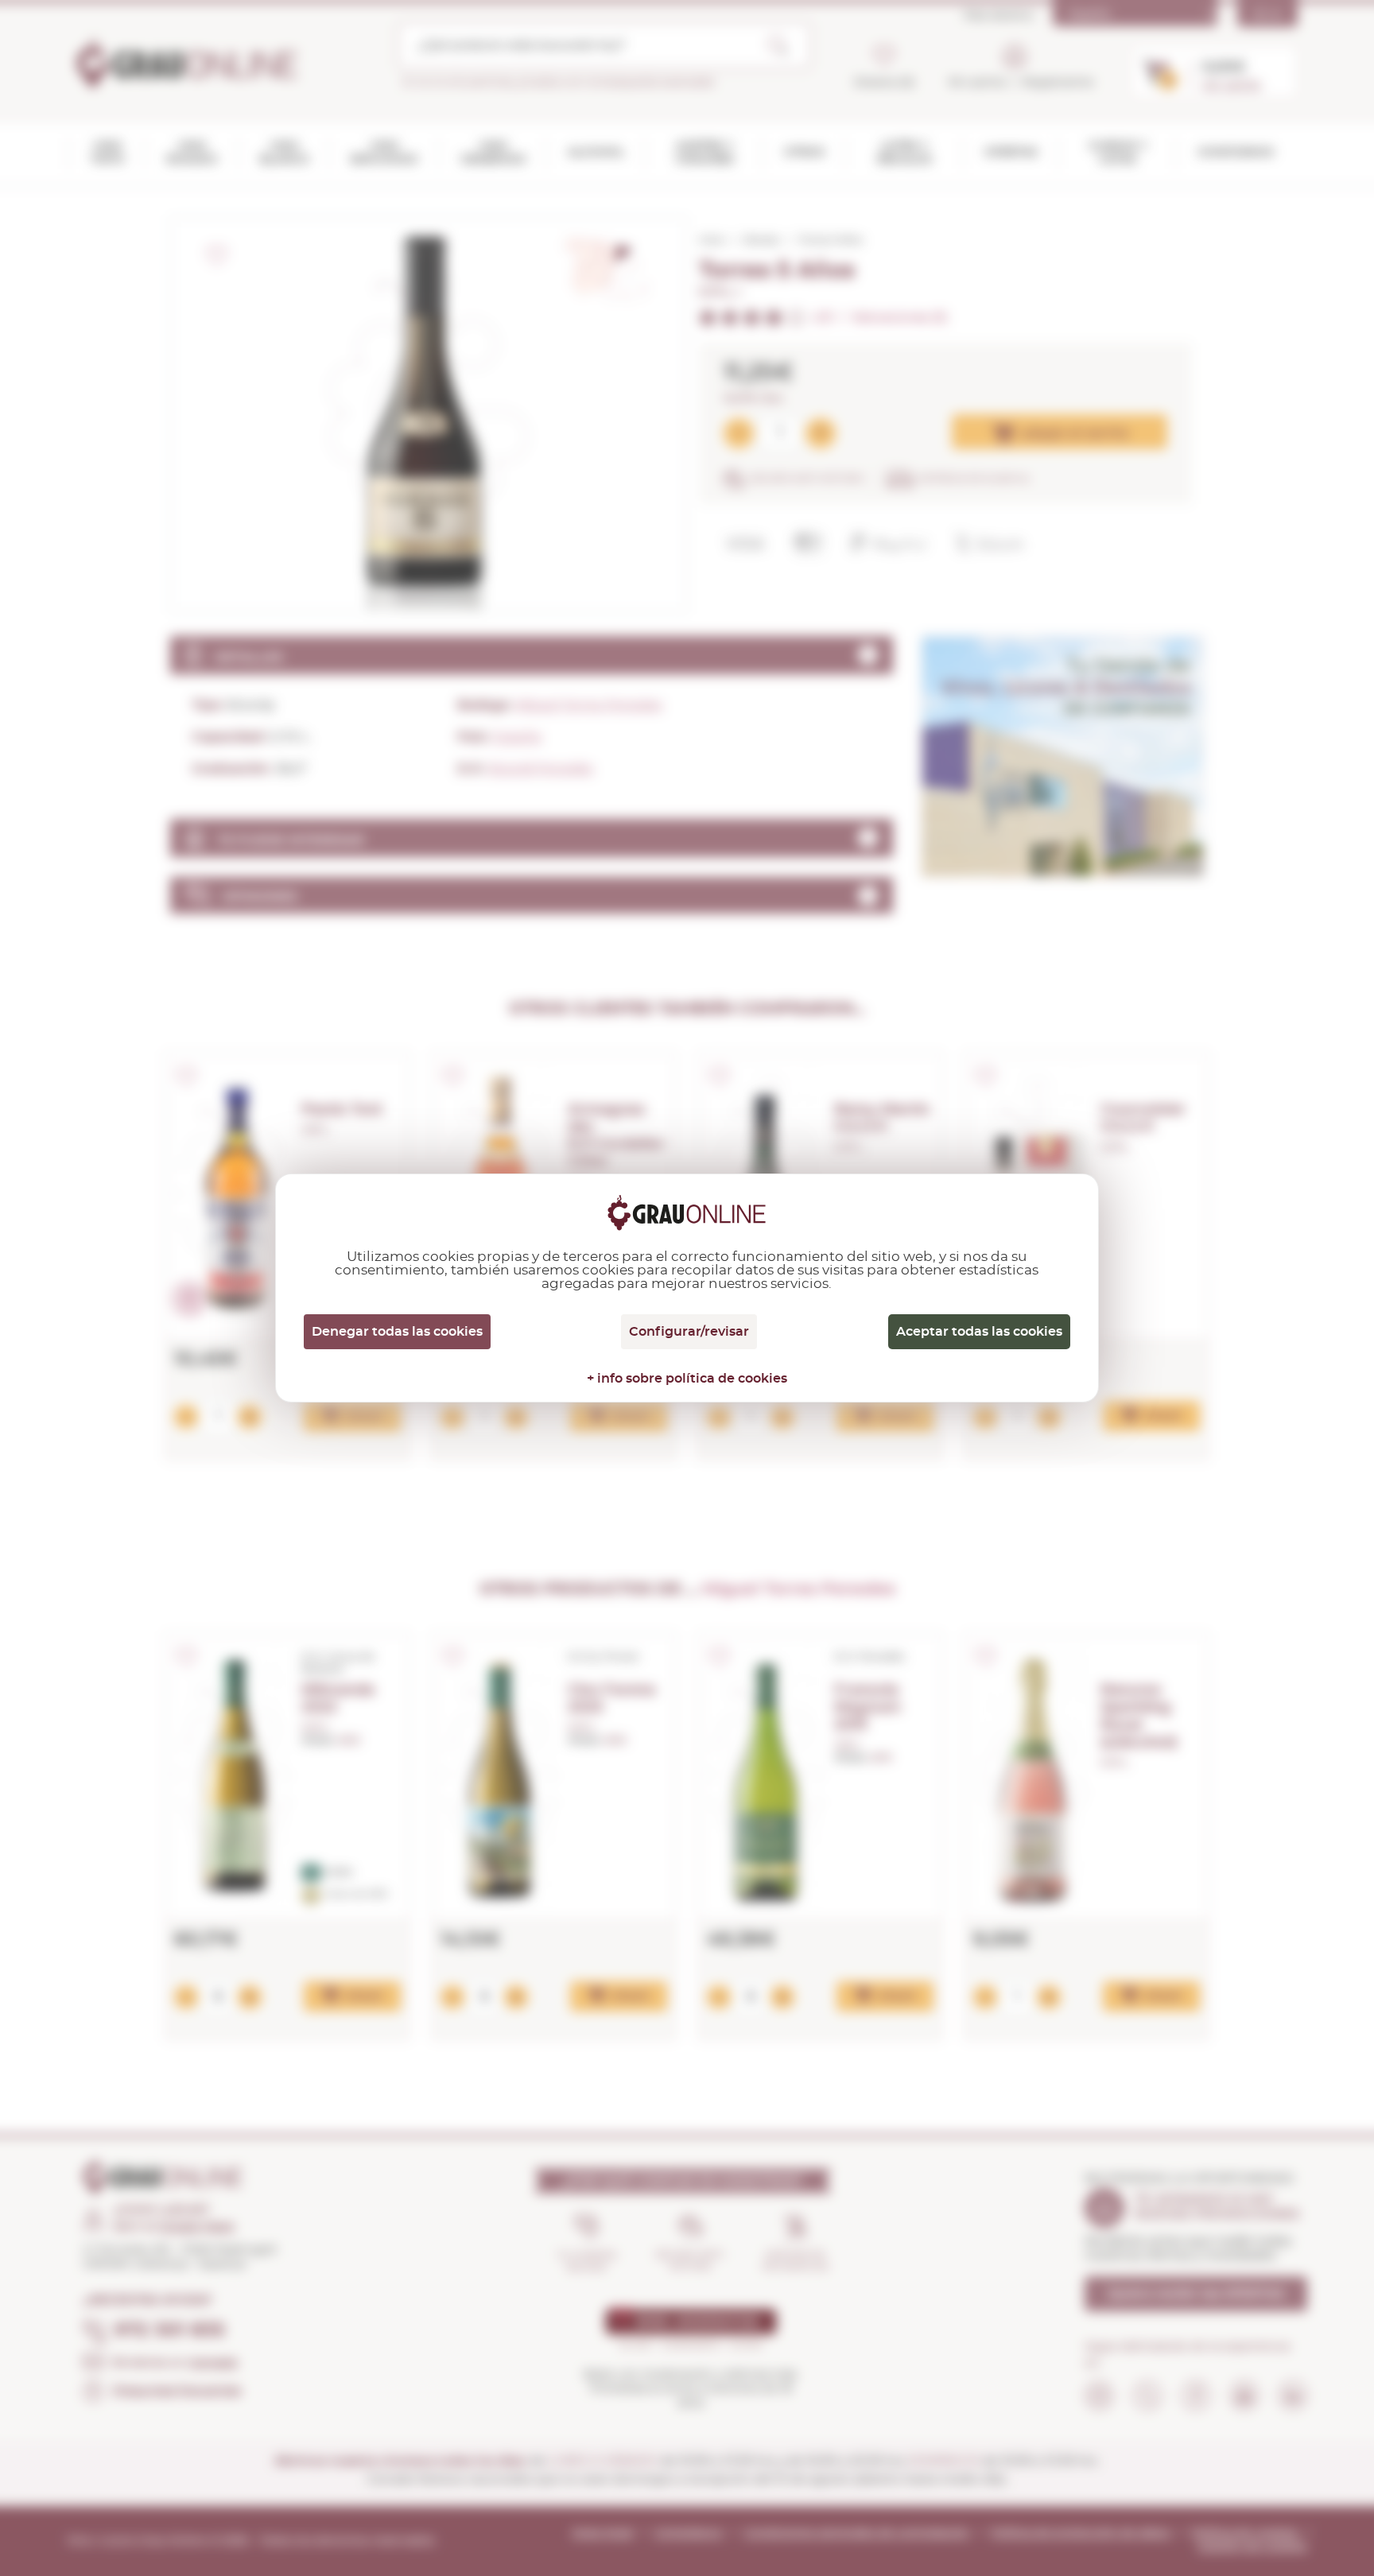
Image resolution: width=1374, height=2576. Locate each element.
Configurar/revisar (689, 1332)
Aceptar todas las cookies (979, 1332)
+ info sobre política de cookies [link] (687, 1379)
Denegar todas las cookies (397, 1332)
